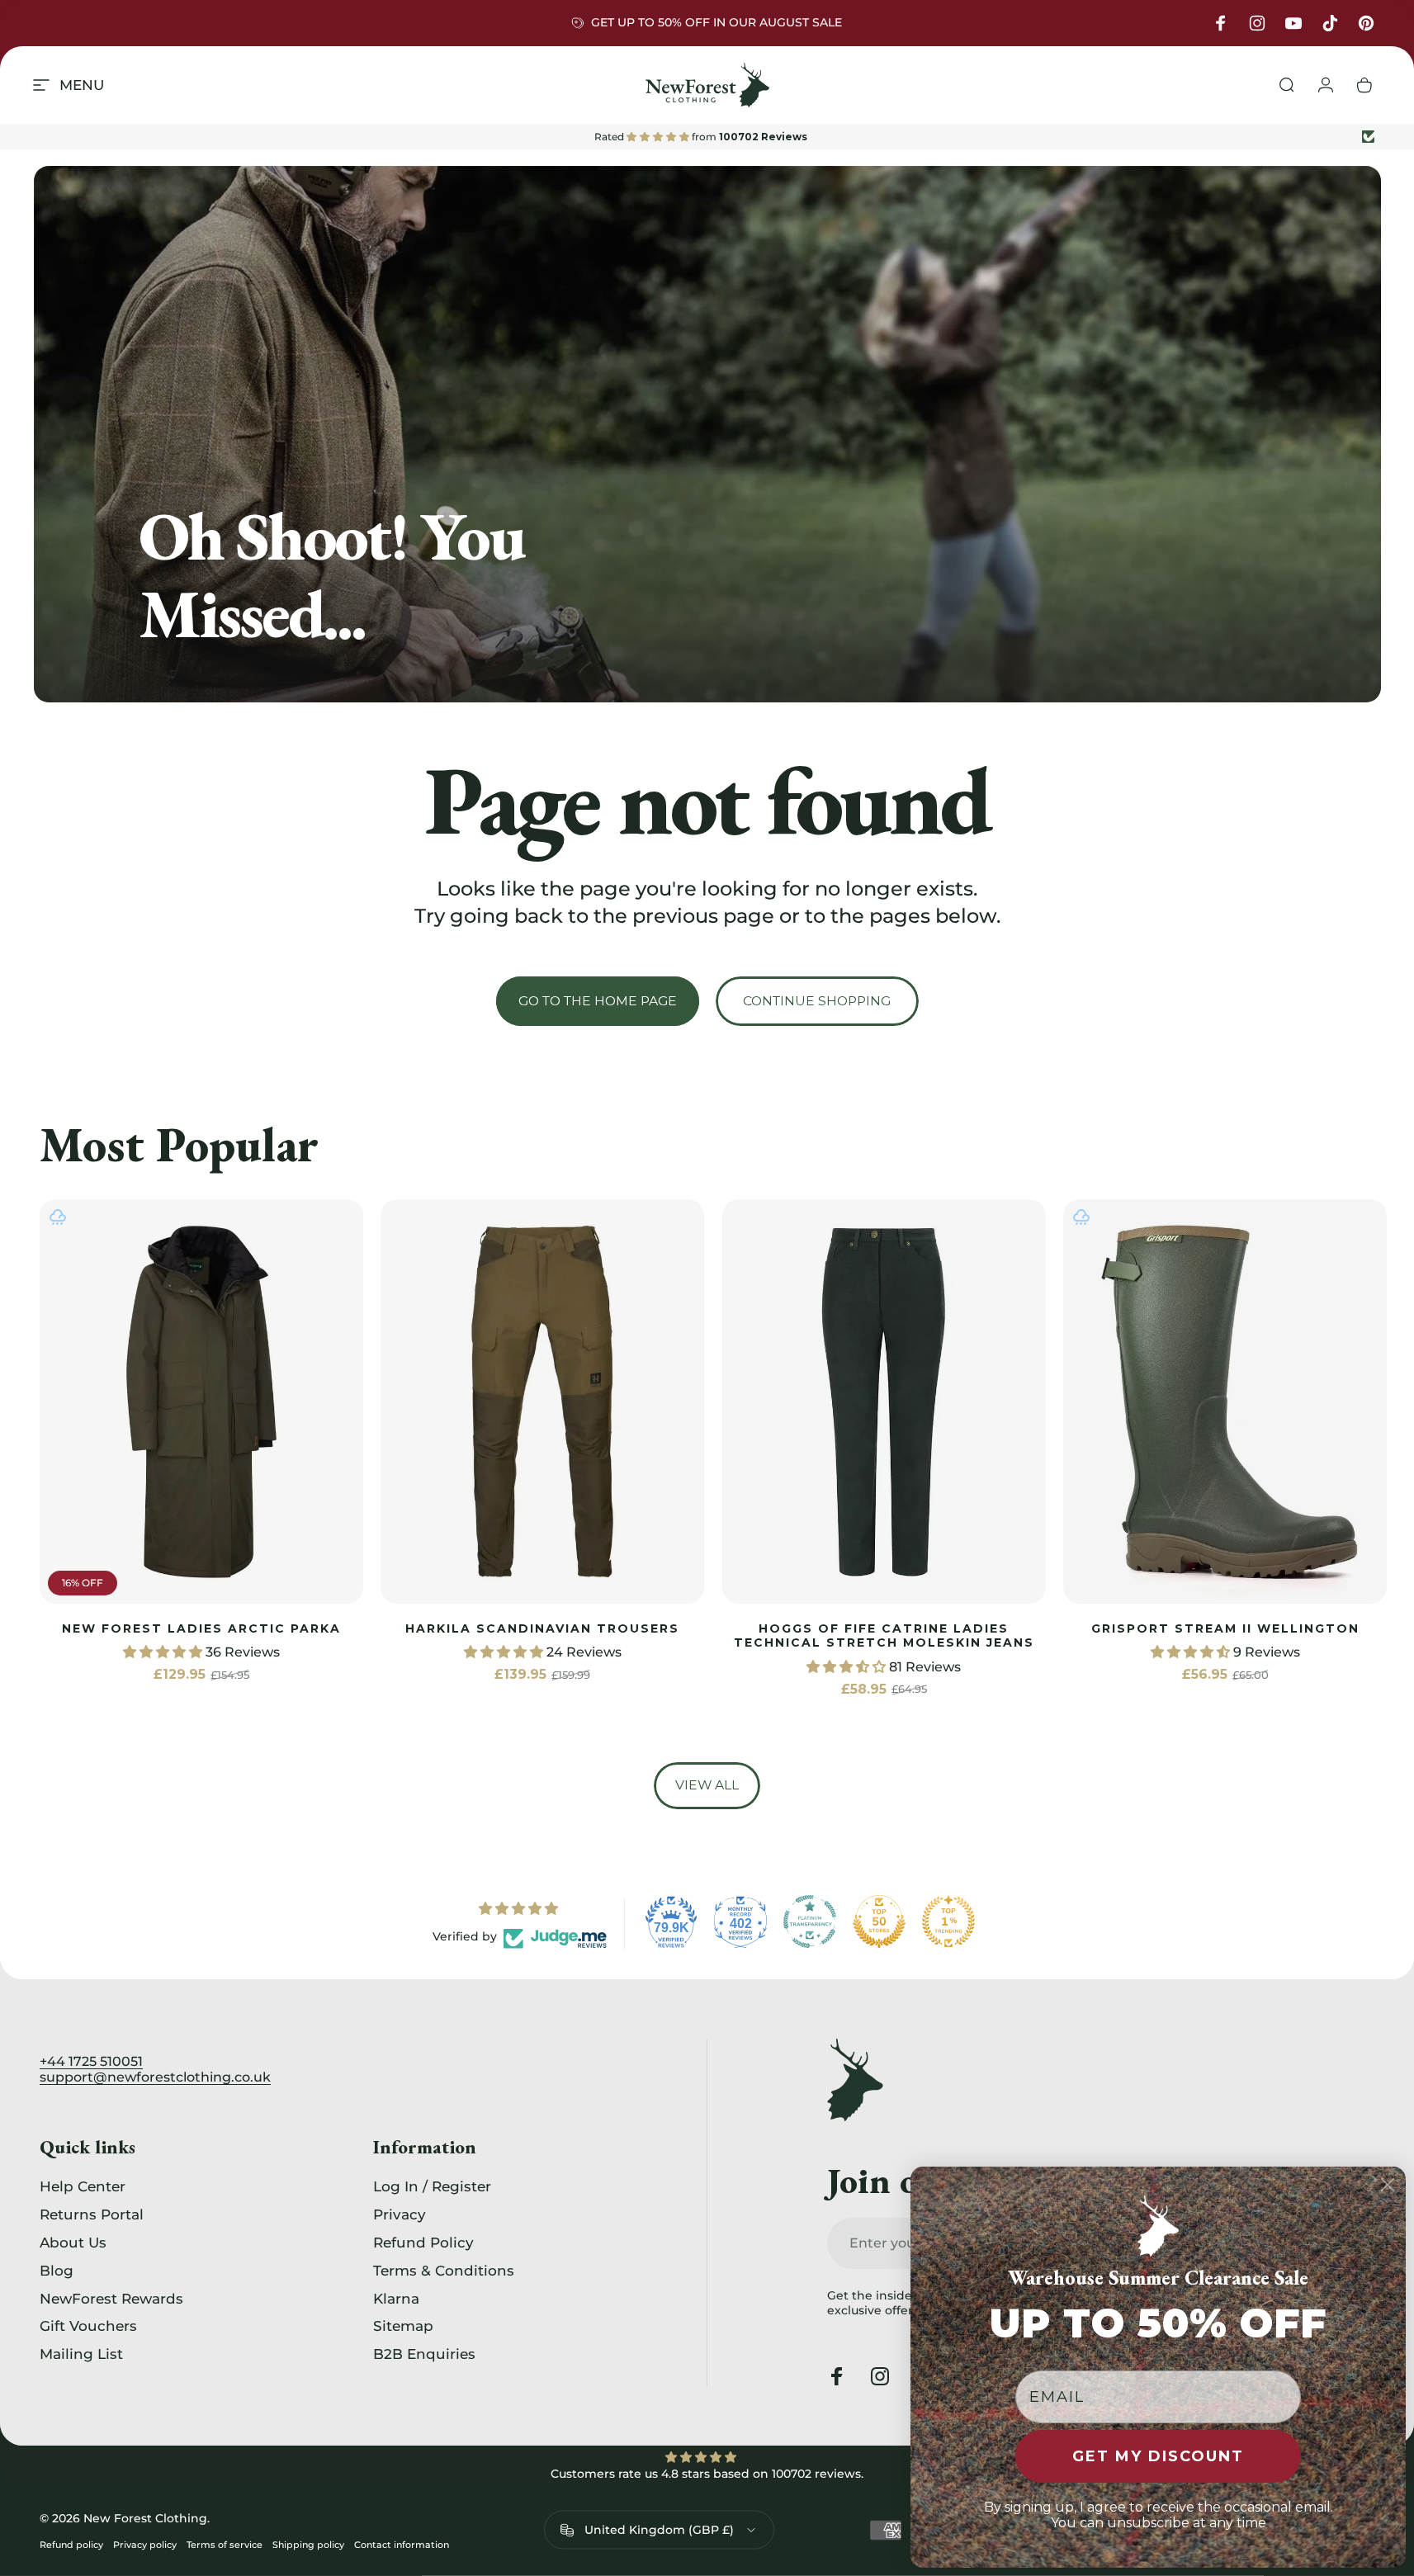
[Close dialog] (1388, 2185)
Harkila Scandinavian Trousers (542, 1628)
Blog (57, 2270)
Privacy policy (145, 2545)
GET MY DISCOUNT (1158, 2456)
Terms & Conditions (444, 2270)
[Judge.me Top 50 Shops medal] (879, 1921)
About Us (73, 2242)
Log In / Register (432, 2186)
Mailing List (81, 2354)
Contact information (402, 2545)
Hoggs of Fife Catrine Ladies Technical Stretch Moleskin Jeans (884, 1635)
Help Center (83, 2186)
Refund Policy (423, 2242)
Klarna (396, 2298)
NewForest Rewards (111, 2298)
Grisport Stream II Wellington (1225, 1628)
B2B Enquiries (424, 2354)
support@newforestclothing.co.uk (155, 2077)
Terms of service (225, 2545)
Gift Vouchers (88, 2325)
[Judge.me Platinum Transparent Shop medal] (810, 1921)
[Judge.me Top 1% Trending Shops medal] (948, 1921)
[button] (164, 1652)
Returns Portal (92, 2214)
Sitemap (403, 2325)
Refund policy (71, 2545)
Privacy (400, 2214)
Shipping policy (308, 2545)
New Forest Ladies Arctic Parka (201, 1628)
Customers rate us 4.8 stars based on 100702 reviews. (707, 2474)
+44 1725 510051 (91, 2061)
